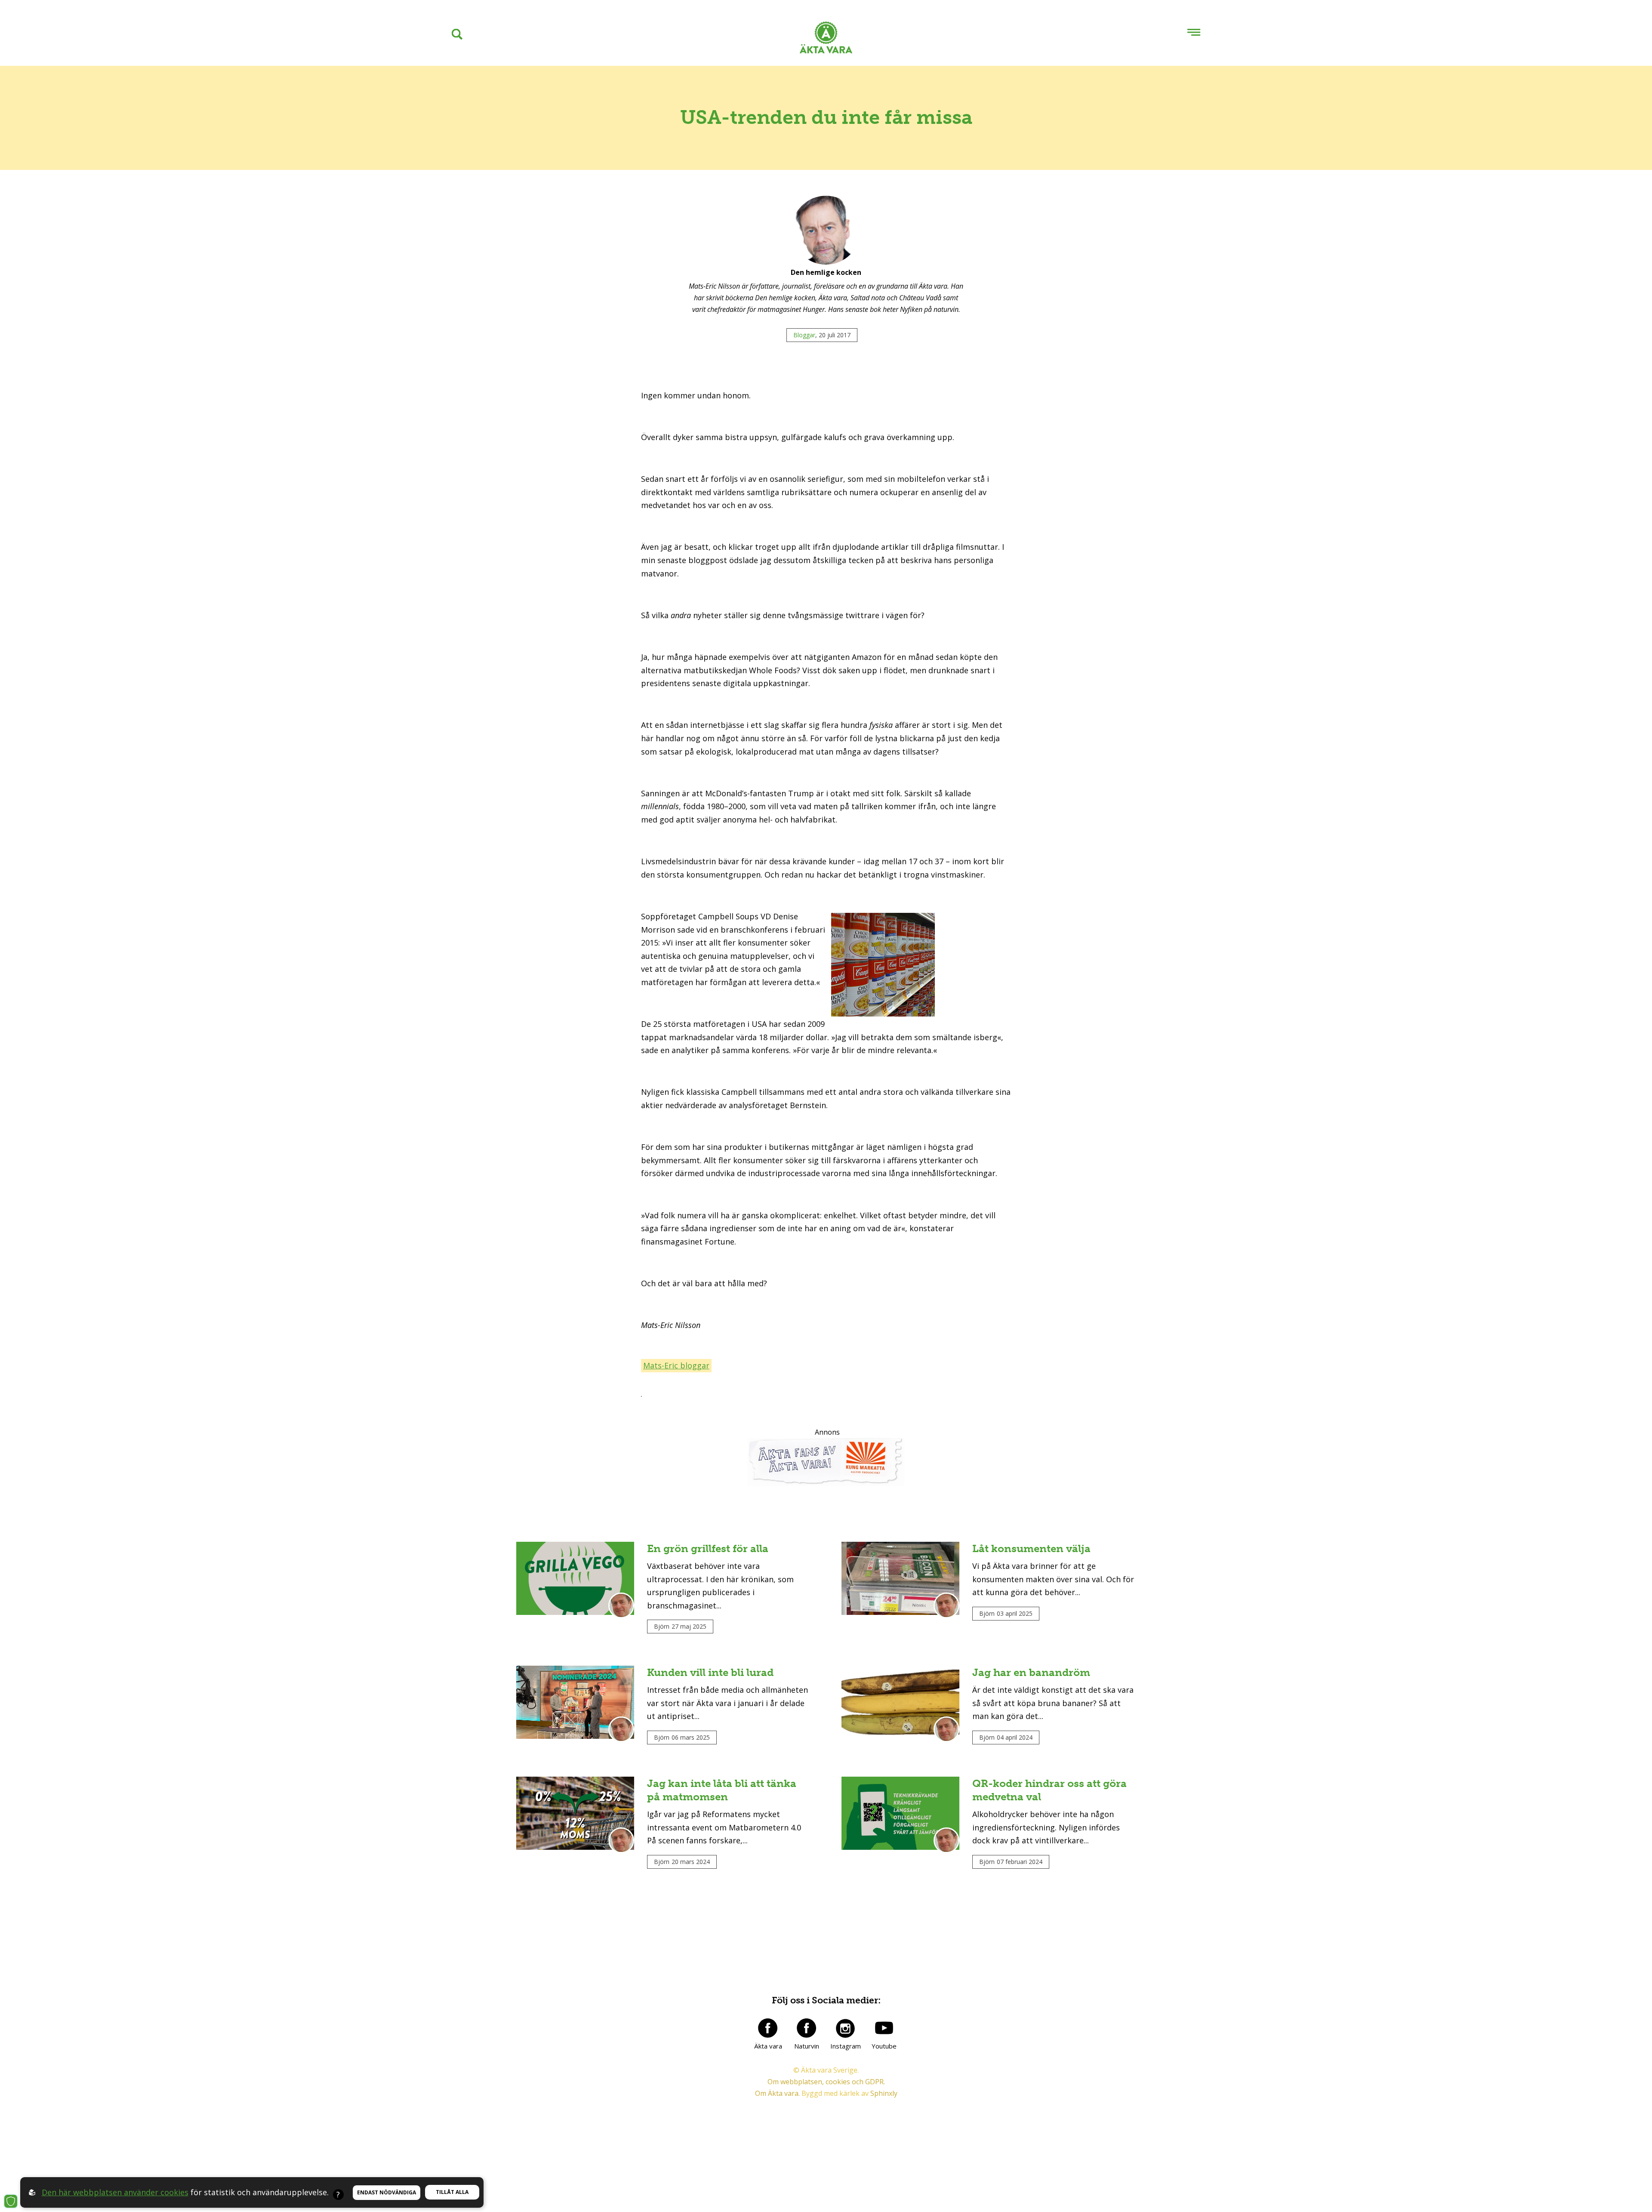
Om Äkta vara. (777, 2093)
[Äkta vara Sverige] (826, 39)
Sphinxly (884, 2093)
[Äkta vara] (768, 2028)
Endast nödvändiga (387, 2192)
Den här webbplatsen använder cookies (115, 2192)
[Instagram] (845, 2028)
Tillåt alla (452, 2192)
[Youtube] (884, 2028)
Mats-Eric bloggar (676, 1365)
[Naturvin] (807, 2028)
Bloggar (804, 335)
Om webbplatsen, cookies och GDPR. (826, 2082)
